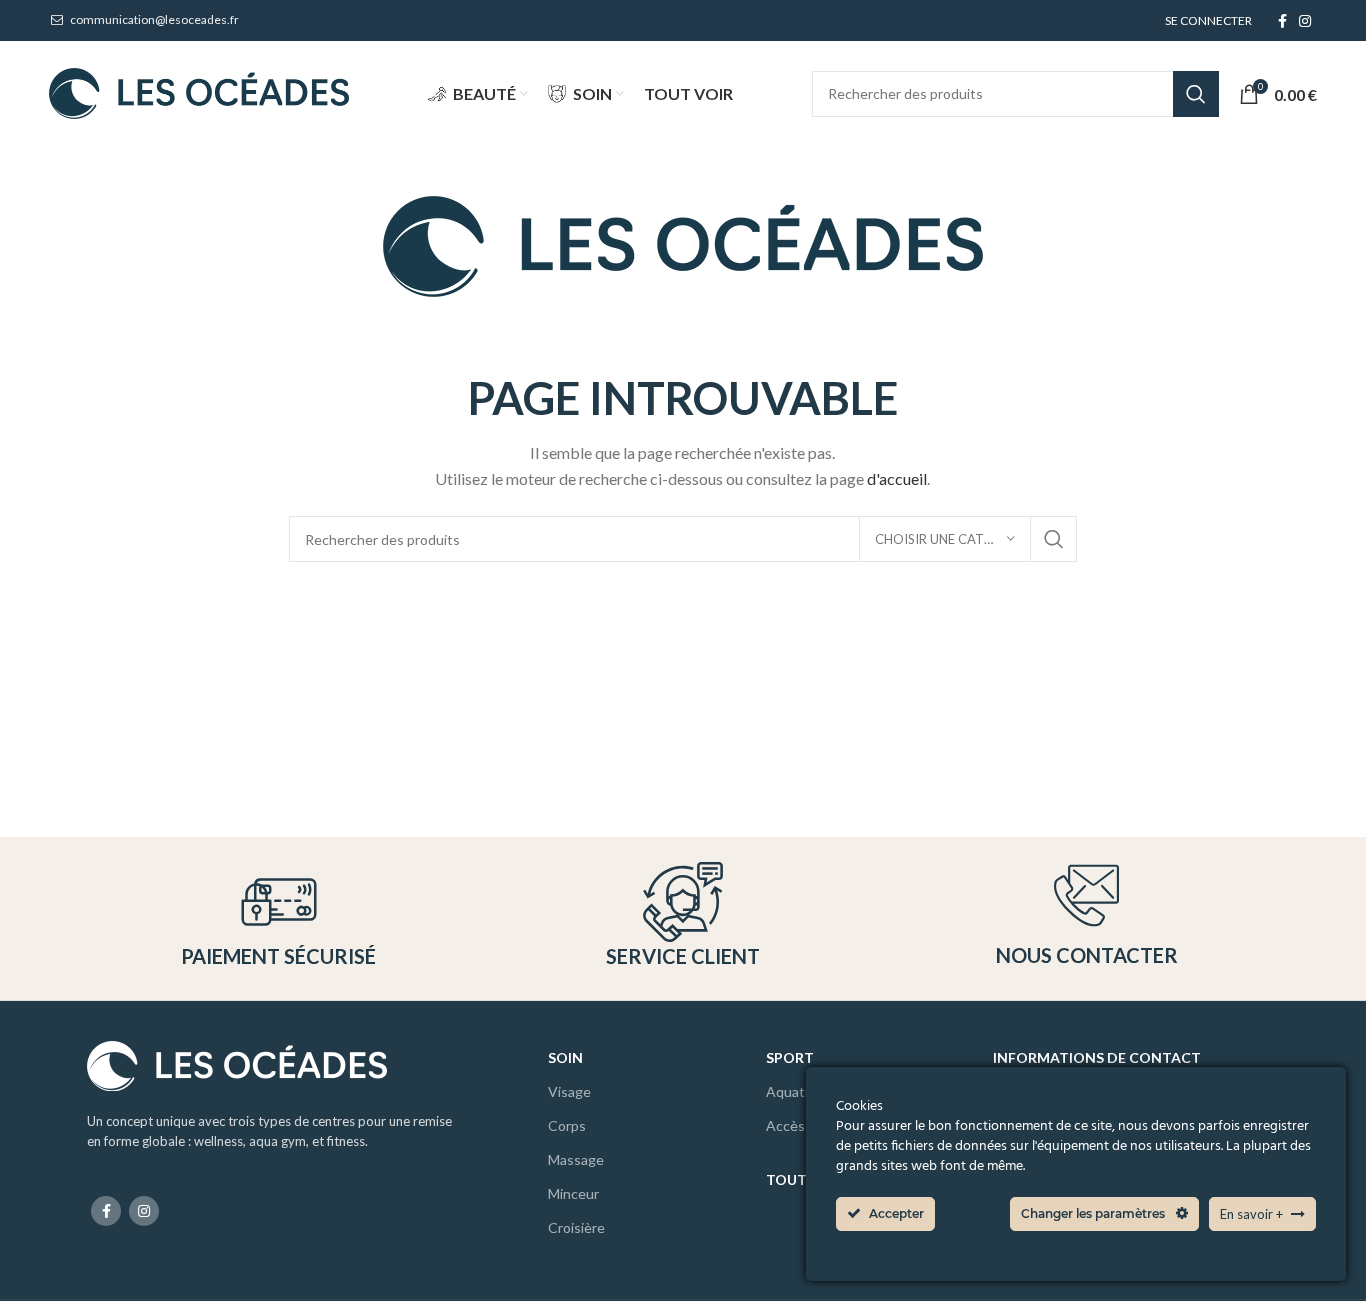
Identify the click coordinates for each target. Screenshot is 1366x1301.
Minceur (573, 1193)
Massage (576, 1159)
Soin (565, 1057)
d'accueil (897, 478)
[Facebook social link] (1282, 21)
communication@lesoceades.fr (153, 19)
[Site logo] (199, 91)
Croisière (576, 1227)
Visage (569, 1091)
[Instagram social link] (1305, 21)
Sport (790, 1057)
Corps (567, 1125)
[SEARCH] (1196, 94)
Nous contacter (1087, 955)
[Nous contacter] (1086, 895)
